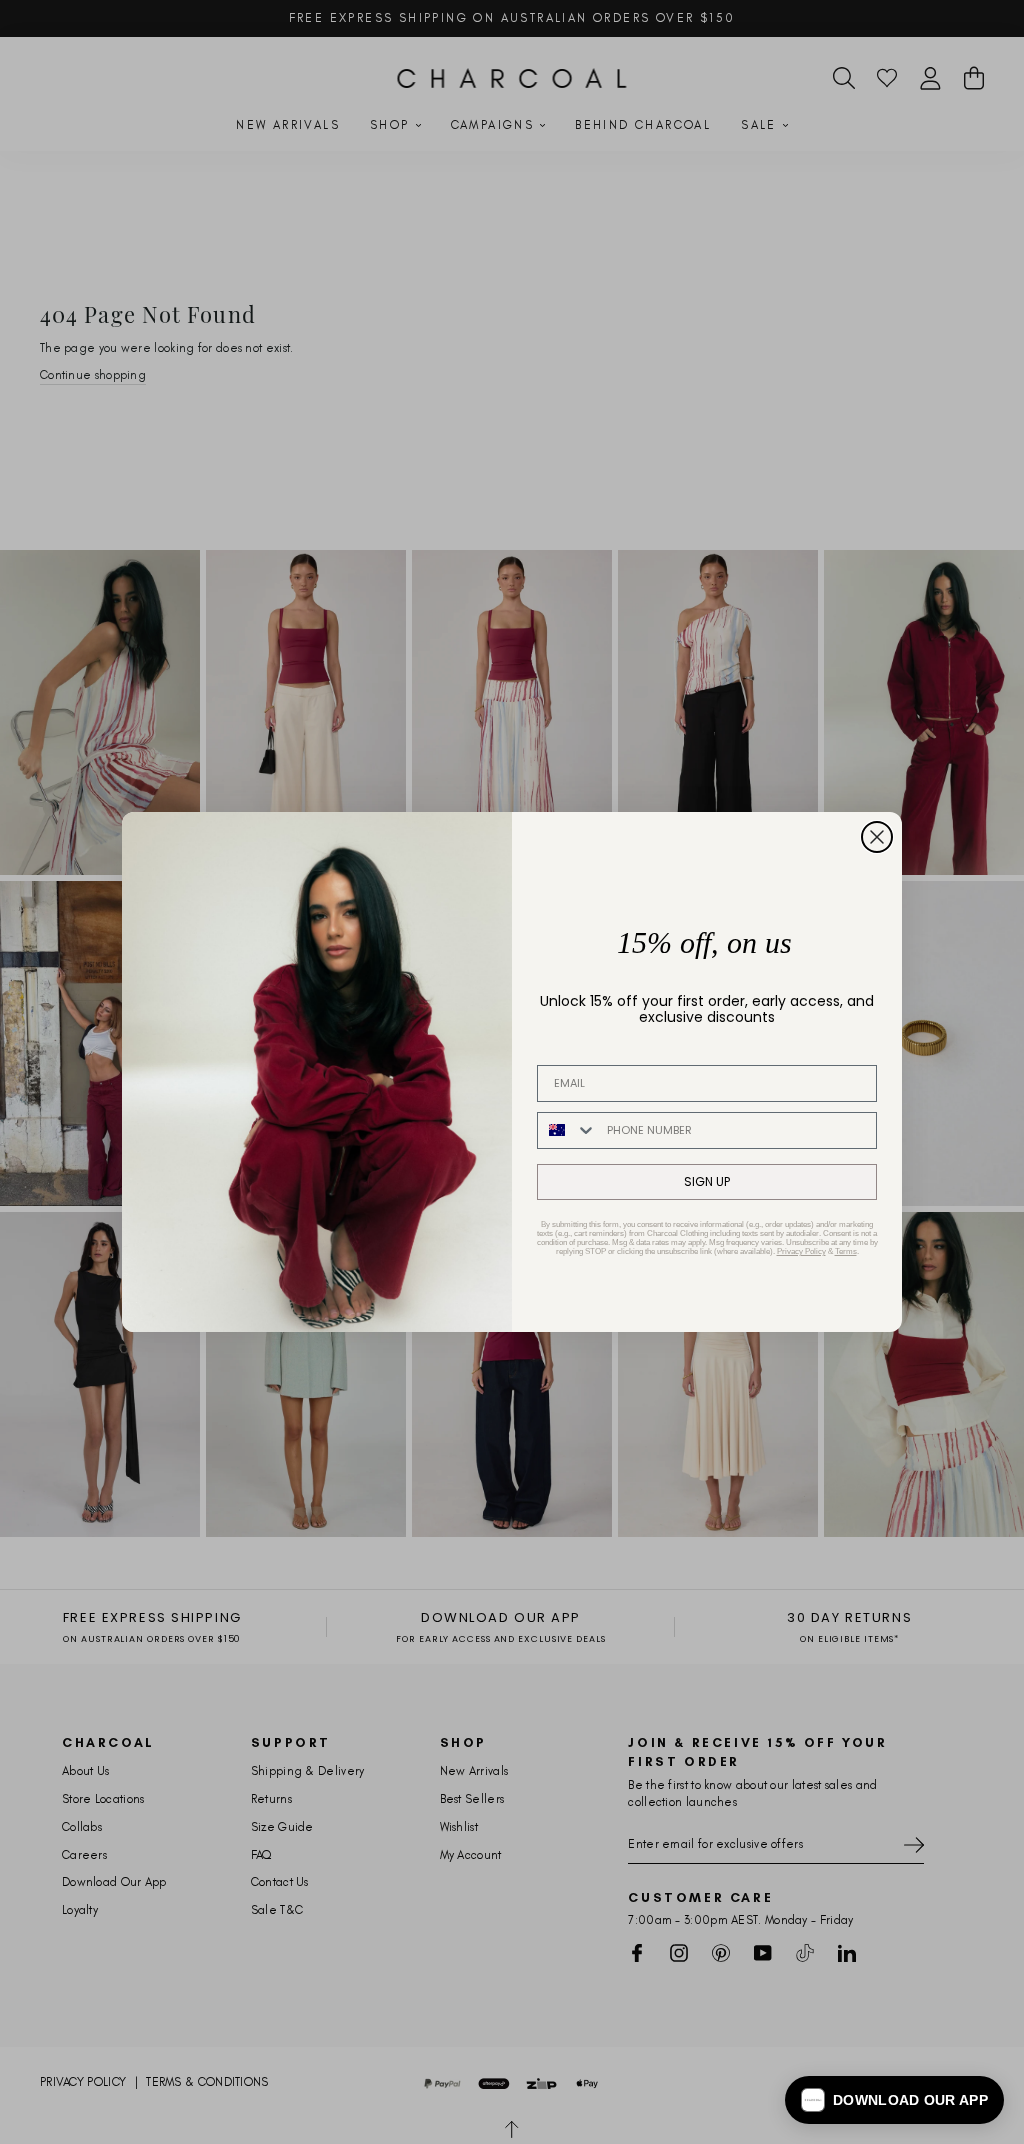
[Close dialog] (877, 837)
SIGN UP (707, 1181)
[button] (894, 2100)
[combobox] (567, 1130)
